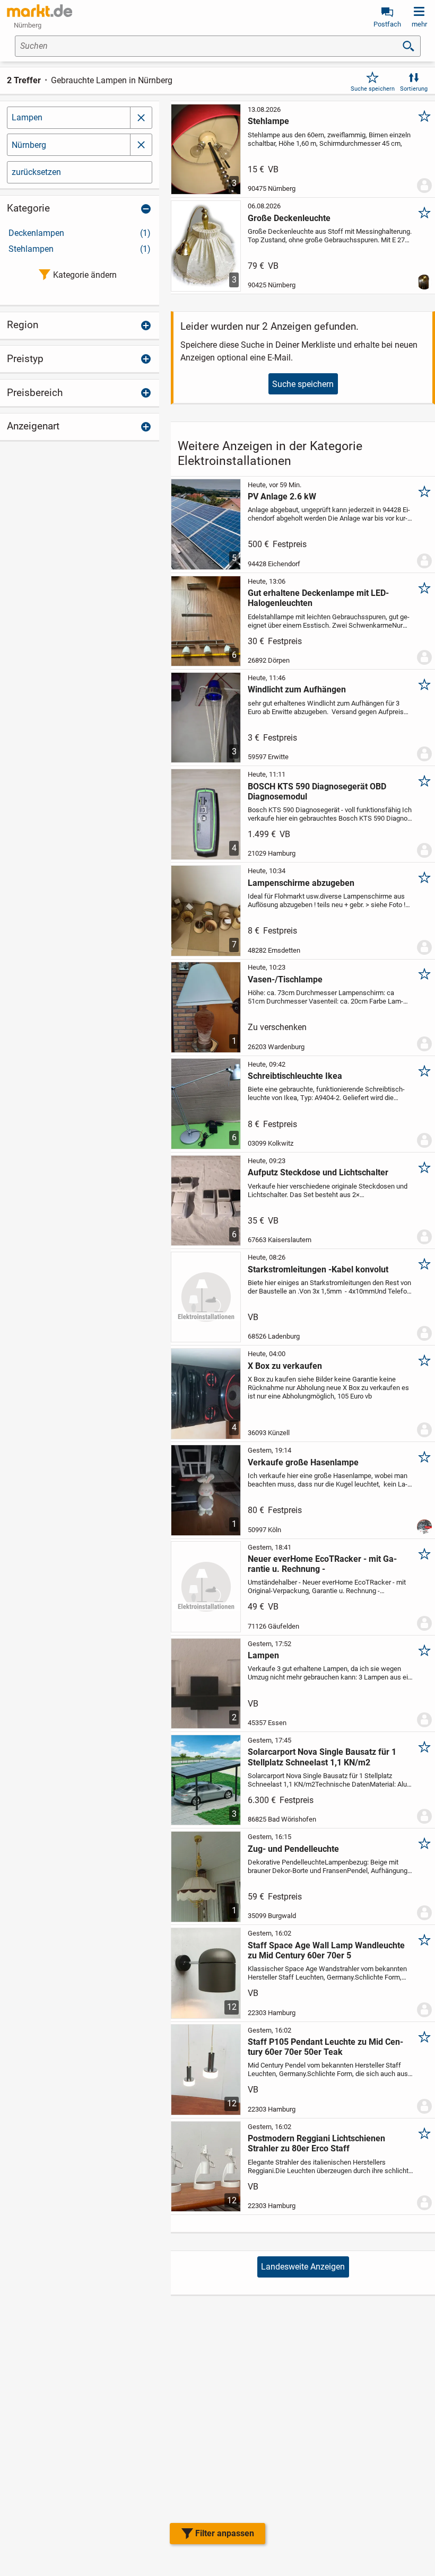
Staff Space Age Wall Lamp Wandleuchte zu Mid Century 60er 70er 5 (326, 1950)
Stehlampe (268, 121)
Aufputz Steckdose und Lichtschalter (318, 1172)
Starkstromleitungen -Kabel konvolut (318, 1269)
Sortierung (414, 89)
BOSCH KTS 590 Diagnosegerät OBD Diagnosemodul (317, 792)
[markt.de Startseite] (40, 11)
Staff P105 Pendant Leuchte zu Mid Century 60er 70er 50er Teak (325, 2047)
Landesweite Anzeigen (303, 2267)
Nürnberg (29, 145)
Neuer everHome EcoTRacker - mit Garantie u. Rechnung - (322, 1564)
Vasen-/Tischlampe (285, 979)
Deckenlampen (80, 233)
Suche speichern (373, 89)
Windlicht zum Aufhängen (297, 689)
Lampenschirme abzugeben (301, 883)
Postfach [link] (387, 24)
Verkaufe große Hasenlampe (303, 1462)
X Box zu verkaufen (285, 1366)
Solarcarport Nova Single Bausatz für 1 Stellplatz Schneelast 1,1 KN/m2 (322, 1757)
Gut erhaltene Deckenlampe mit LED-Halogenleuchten (318, 598)
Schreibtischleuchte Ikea (295, 1076)
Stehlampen (80, 249)
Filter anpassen (225, 2533)
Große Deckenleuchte (289, 218)
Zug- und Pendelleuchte (293, 1849)
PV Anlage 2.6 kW (282, 496)
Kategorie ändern (85, 275)
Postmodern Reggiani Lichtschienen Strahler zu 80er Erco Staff (316, 2143)
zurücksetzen (36, 172)
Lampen (27, 117)
